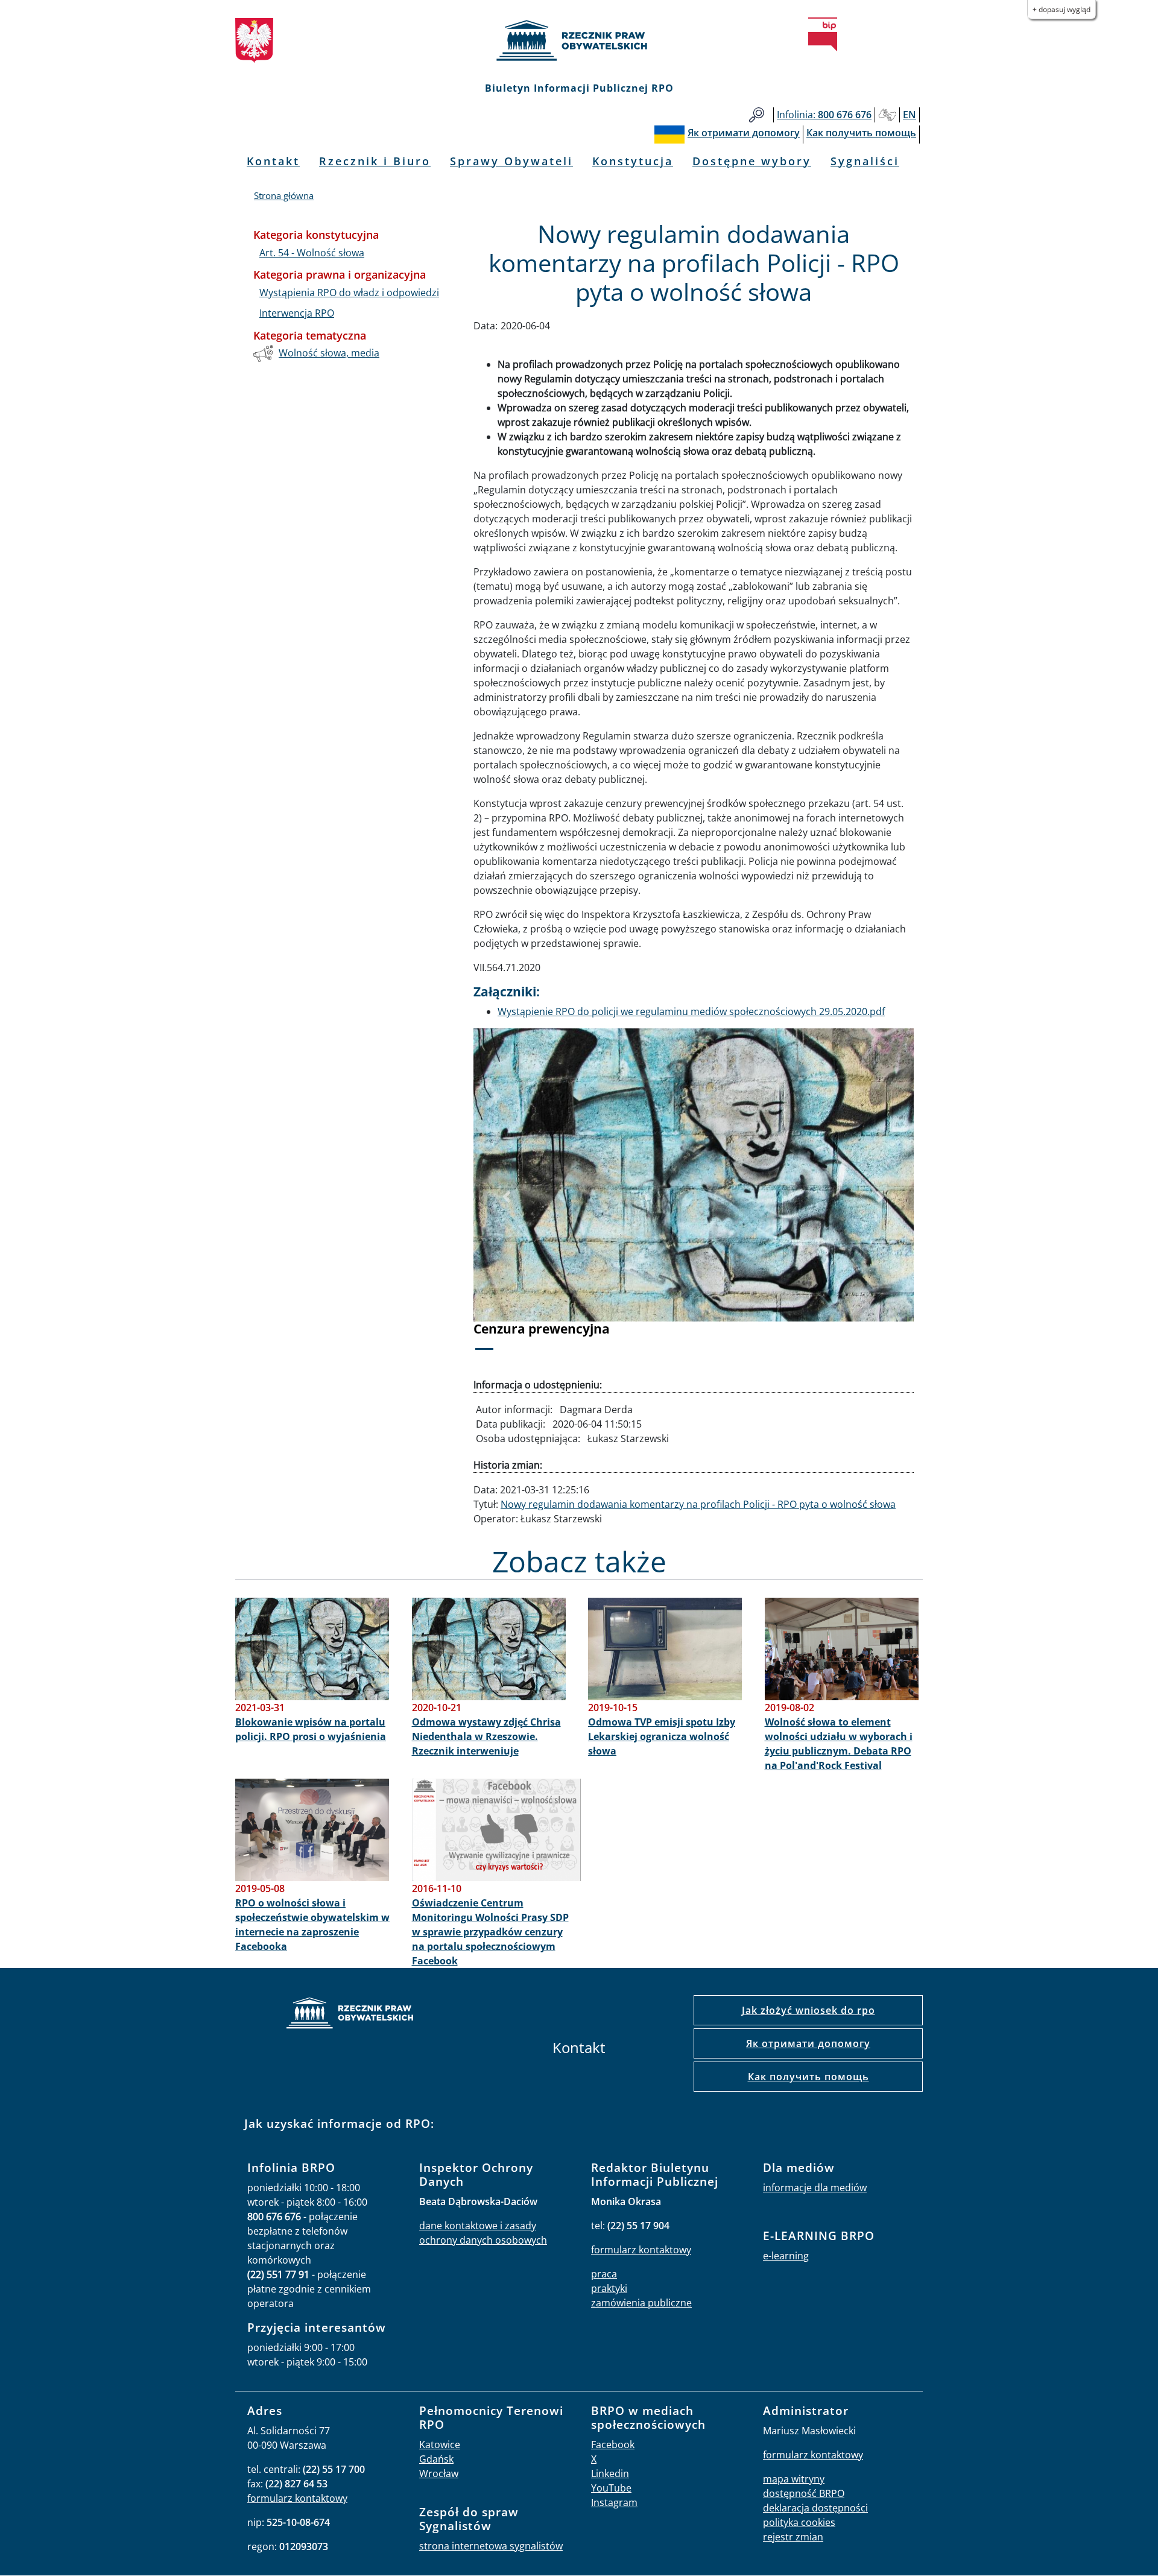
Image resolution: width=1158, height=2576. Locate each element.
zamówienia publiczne (641, 2303)
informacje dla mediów (815, 2188)
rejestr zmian (793, 2537)
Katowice (440, 2445)
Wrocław (439, 2473)
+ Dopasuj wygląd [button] (1061, 9)
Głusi (887, 115)
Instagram (614, 2502)
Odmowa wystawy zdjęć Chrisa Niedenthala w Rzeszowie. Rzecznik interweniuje (486, 1736)
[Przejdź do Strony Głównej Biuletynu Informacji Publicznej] (823, 34)
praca (604, 2274)
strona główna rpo (350, 2015)
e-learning (786, 2256)
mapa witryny (794, 2479)
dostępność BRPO (804, 2493)
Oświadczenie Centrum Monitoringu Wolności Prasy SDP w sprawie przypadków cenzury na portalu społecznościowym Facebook (490, 1932)
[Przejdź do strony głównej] (579, 40)
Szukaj (757, 115)
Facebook (613, 2445)
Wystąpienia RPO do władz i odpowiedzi (349, 293)
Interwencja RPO (297, 313)
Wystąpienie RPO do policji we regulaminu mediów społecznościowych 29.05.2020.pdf (691, 1011)
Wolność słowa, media (329, 353)
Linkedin (610, 2473)
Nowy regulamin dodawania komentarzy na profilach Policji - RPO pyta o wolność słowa (698, 1504)
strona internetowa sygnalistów (491, 2546)
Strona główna (284, 195)
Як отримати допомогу (808, 2043)
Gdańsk (436, 2459)
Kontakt (273, 161)
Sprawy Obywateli (511, 161)
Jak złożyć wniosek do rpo (808, 2010)
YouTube (611, 2488)
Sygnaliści (865, 161)
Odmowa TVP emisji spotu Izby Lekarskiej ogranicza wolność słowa (662, 1736)
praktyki (609, 2288)
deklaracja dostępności (815, 2508)
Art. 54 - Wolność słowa (312, 253)
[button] (507, 1197)
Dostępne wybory (752, 161)
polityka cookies (799, 2522)
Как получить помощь (808, 2077)
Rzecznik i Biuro (375, 161)
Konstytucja (633, 161)
